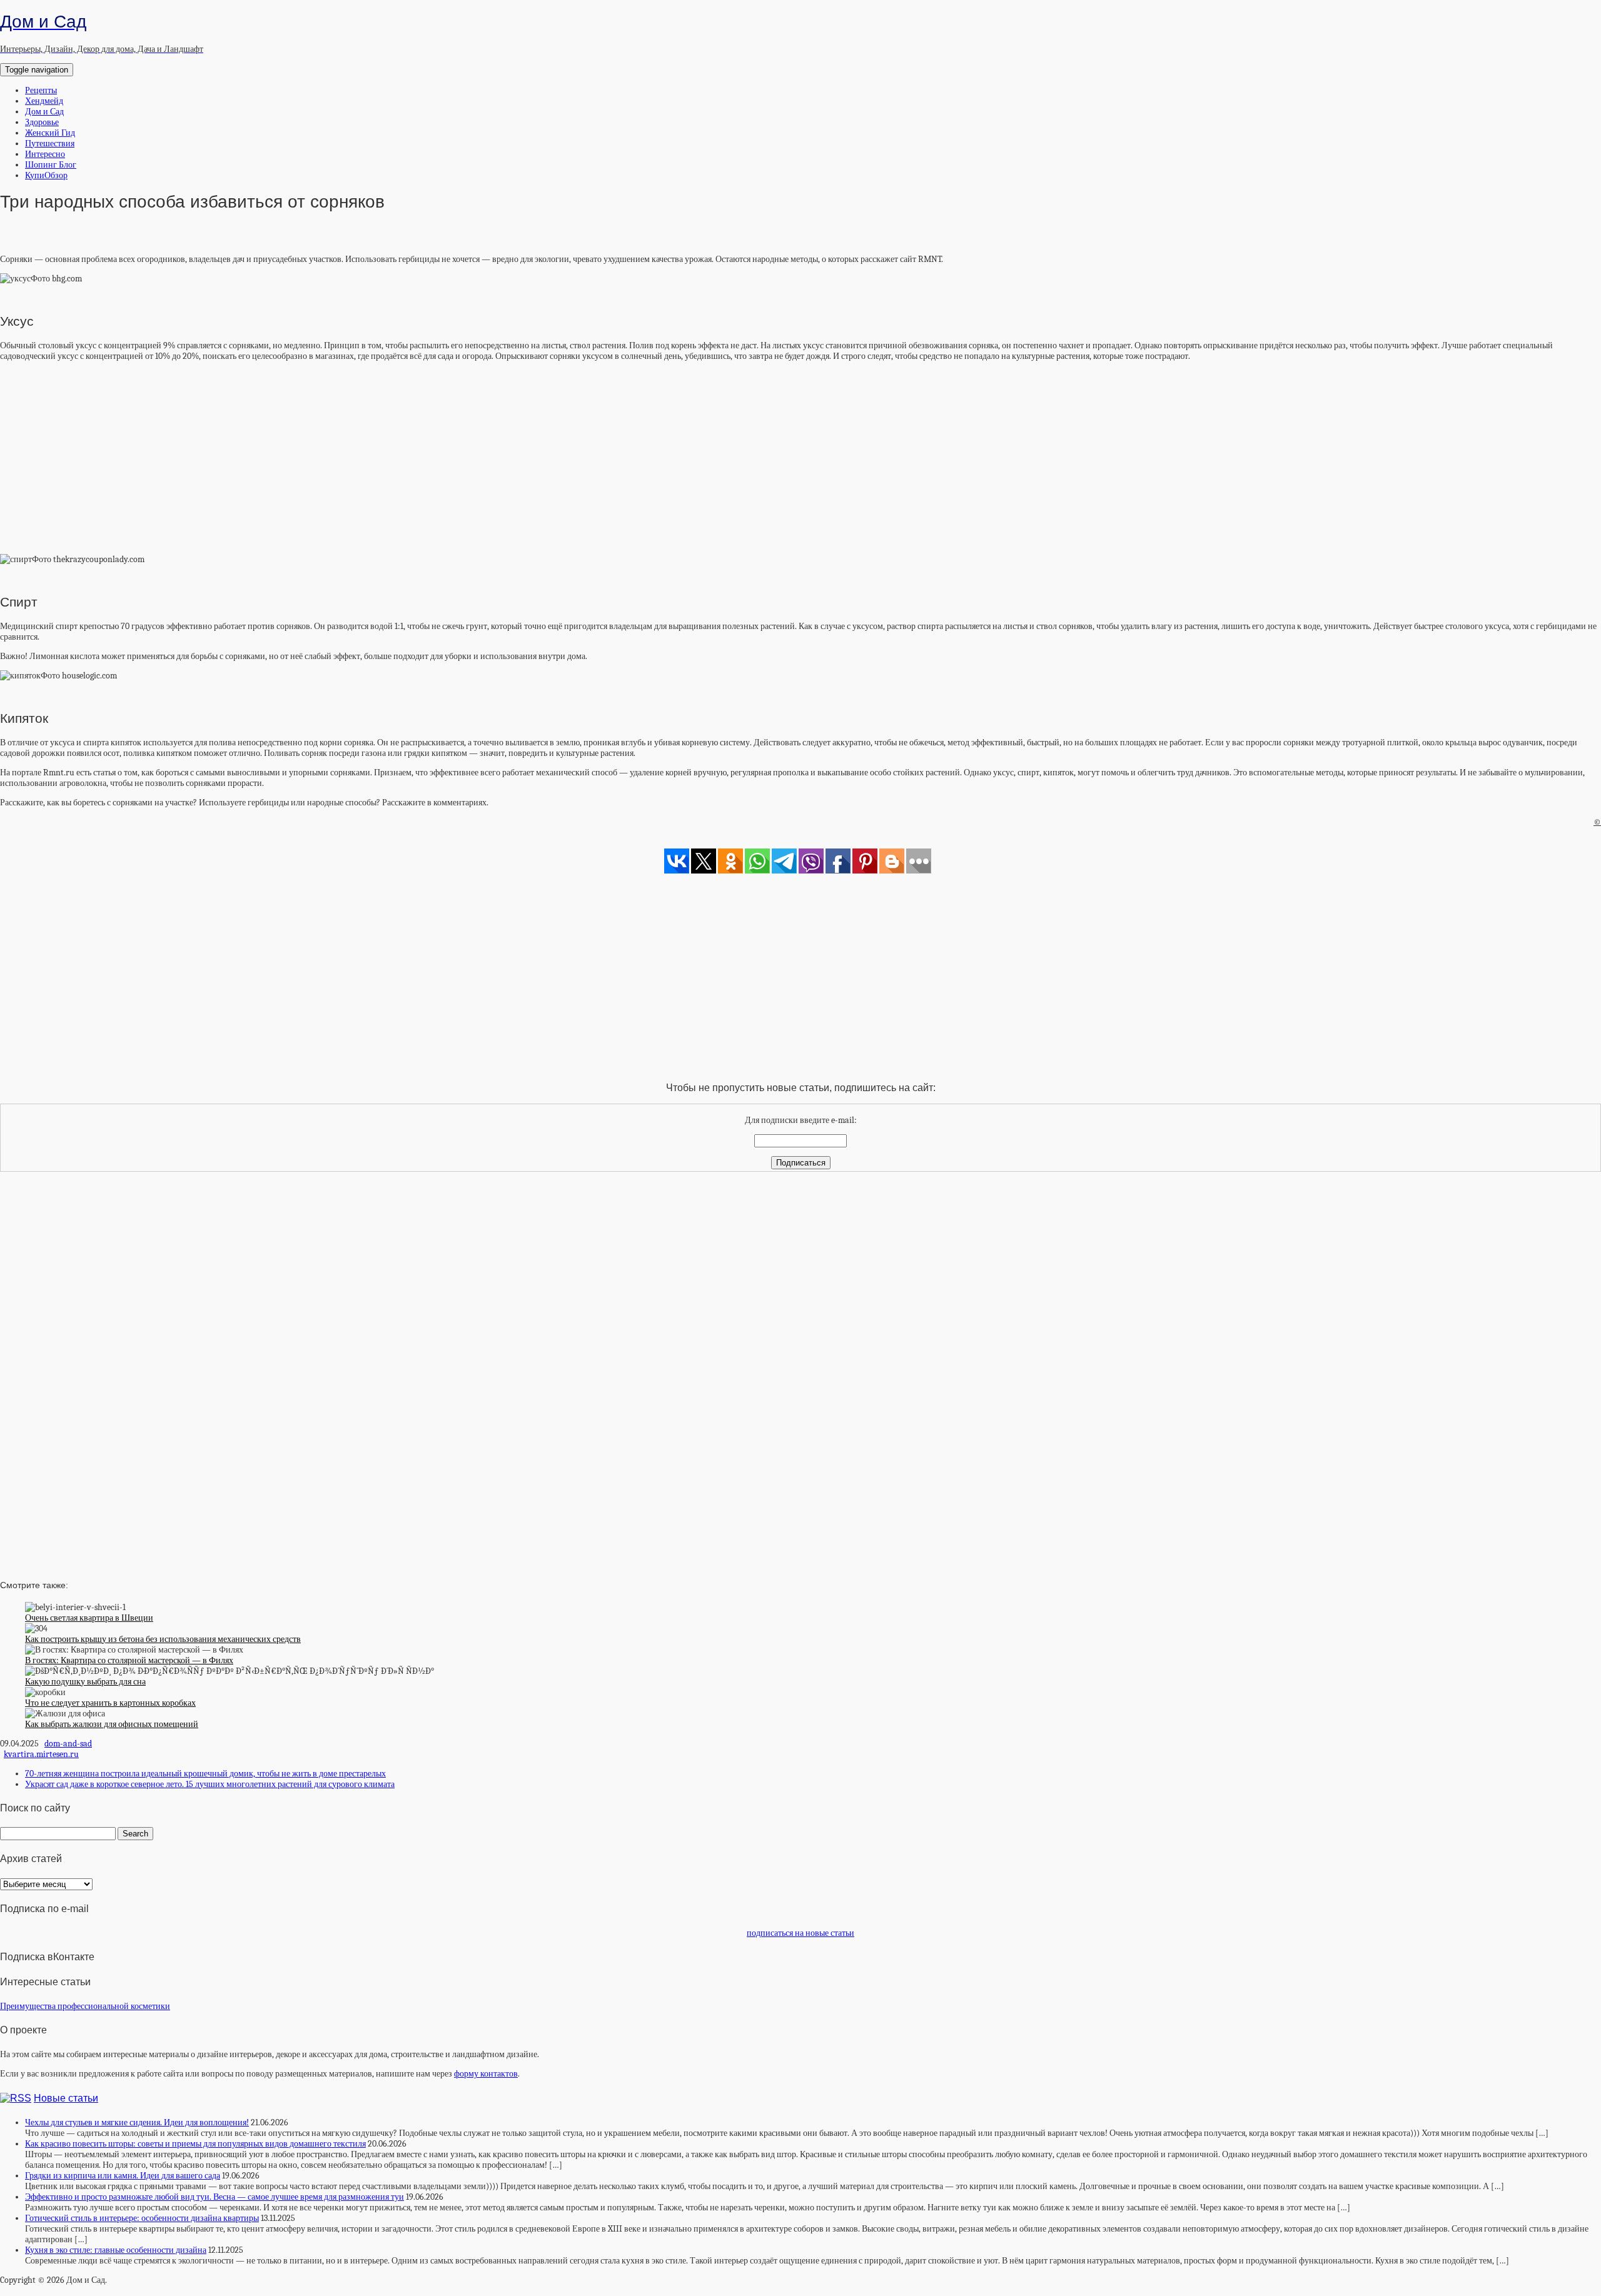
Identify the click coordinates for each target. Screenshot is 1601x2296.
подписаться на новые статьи (800, 1933)
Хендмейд (44, 101)
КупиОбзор (46, 175)
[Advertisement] (800, 458)
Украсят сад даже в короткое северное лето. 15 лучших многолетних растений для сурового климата (210, 1784)
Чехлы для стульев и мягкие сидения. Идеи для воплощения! (137, 2122)
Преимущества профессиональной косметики (85, 2006)
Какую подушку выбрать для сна (85, 1682)
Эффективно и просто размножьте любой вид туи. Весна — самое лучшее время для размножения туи (215, 2197)
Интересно (45, 154)
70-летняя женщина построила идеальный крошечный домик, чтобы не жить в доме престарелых (205, 1774)
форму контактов (486, 2074)
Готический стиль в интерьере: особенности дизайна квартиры (142, 2218)
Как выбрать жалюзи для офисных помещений (112, 1724)
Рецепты (41, 90)
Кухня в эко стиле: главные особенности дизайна (116, 2250)
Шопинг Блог (51, 165)
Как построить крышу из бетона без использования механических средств (163, 1639)
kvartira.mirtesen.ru (41, 1754)
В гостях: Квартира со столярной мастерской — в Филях (129, 1660)
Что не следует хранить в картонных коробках (110, 1703)
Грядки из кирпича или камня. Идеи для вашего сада (123, 2176)
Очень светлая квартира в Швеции (89, 1618)
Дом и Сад (44, 112)
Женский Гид (50, 133)
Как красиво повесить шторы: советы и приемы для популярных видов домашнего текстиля (195, 2144)
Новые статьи (66, 2098)
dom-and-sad (68, 1744)
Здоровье (42, 122)
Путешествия (50, 143)
